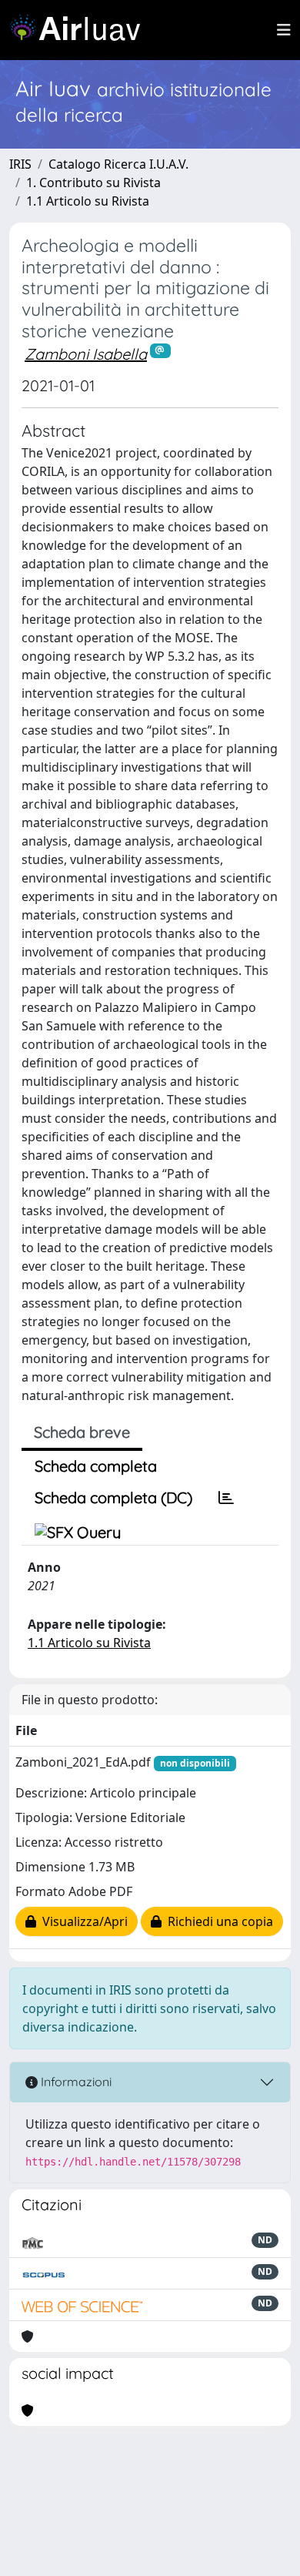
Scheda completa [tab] (96, 1466)
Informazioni (75, 2082)
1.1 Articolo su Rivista (88, 201)
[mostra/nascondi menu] (284, 30)
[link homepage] (81, 30)
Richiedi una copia (217, 1921)
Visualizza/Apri (82, 1921)
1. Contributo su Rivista (93, 183)
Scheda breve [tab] (82, 1432)
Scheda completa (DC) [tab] (113, 1497)
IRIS (20, 164)
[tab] (226, 1498)
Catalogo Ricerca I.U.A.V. (118, 164)
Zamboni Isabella (86, 354)
